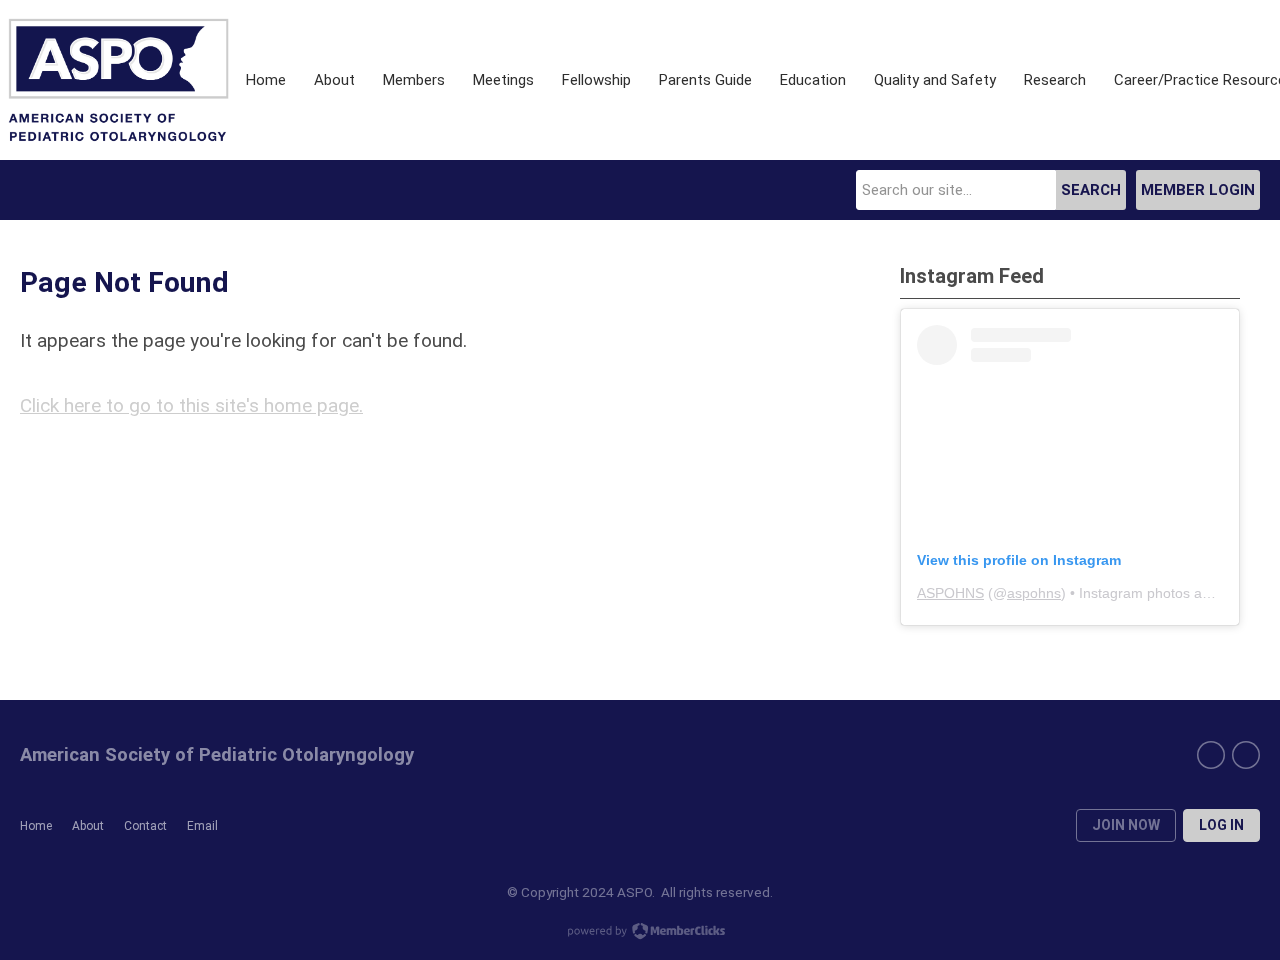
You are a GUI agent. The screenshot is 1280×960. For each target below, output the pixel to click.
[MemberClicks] (118, 80)
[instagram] (1246, 755)
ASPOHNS (950, 593)
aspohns (1034, 593)
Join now (1126, 825)
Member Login (1198, 190)
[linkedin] (1211, 755)
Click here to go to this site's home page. (191, 405)
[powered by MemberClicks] (640, 933)
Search (1091, 190)
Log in (1221, 825)
